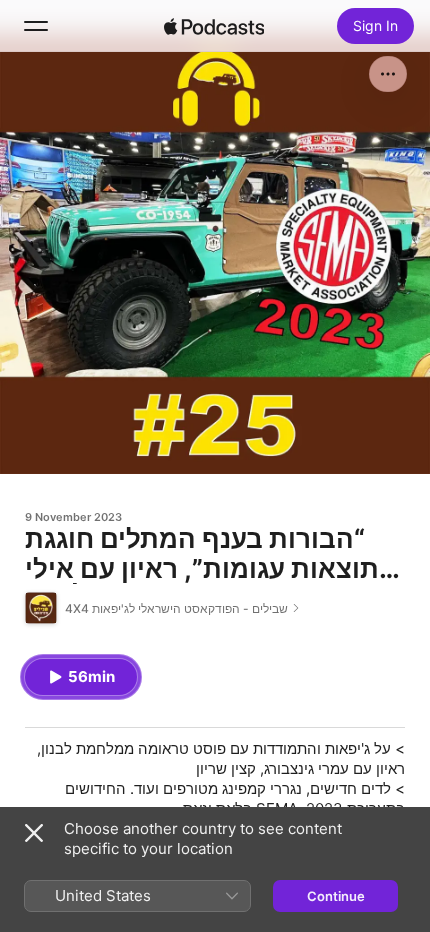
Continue (336, 896)
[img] (214, 26)
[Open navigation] (36, 26)
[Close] (34, 833)
